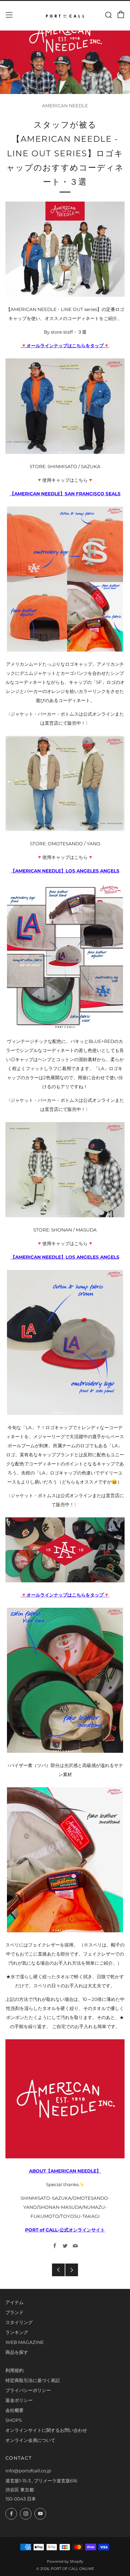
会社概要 (15, 2410)
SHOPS (14, 2420)
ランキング (17, 2332)
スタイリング (19, 2322)
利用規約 (15, 2370)
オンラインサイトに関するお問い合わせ (46, 2430)
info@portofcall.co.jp (28, 2471)
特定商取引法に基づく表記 (33, 2380)
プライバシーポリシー (28, 2390)
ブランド (15, 2312)
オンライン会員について (30, 2440)
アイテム (15, 2302)
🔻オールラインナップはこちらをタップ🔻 (65, 346)
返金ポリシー (19, 2400)
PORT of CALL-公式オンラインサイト (65, 2230)
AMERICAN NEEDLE (65, 106)
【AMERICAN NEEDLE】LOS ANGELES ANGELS (65, 871)
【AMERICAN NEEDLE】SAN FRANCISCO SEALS (65, 494)
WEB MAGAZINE (25, 2342)
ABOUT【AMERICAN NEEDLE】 (65, 2171)
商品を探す (17, 2352)
